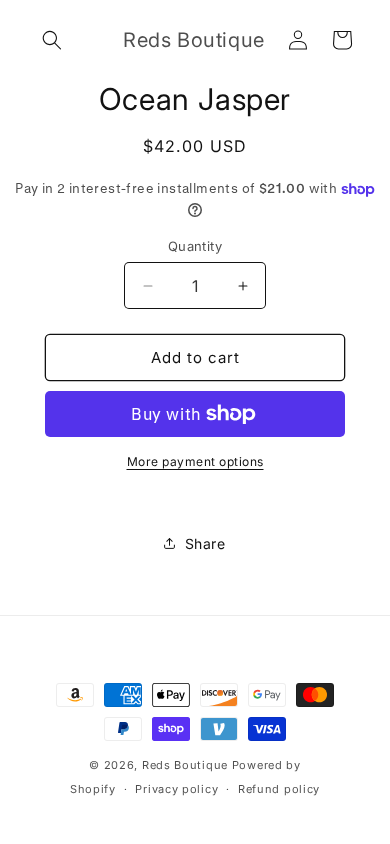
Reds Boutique (185, 765)
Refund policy (279, 789)
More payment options (195, 461)
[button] (52, 40)
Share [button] (205, 543)
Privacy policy (176, 789)
